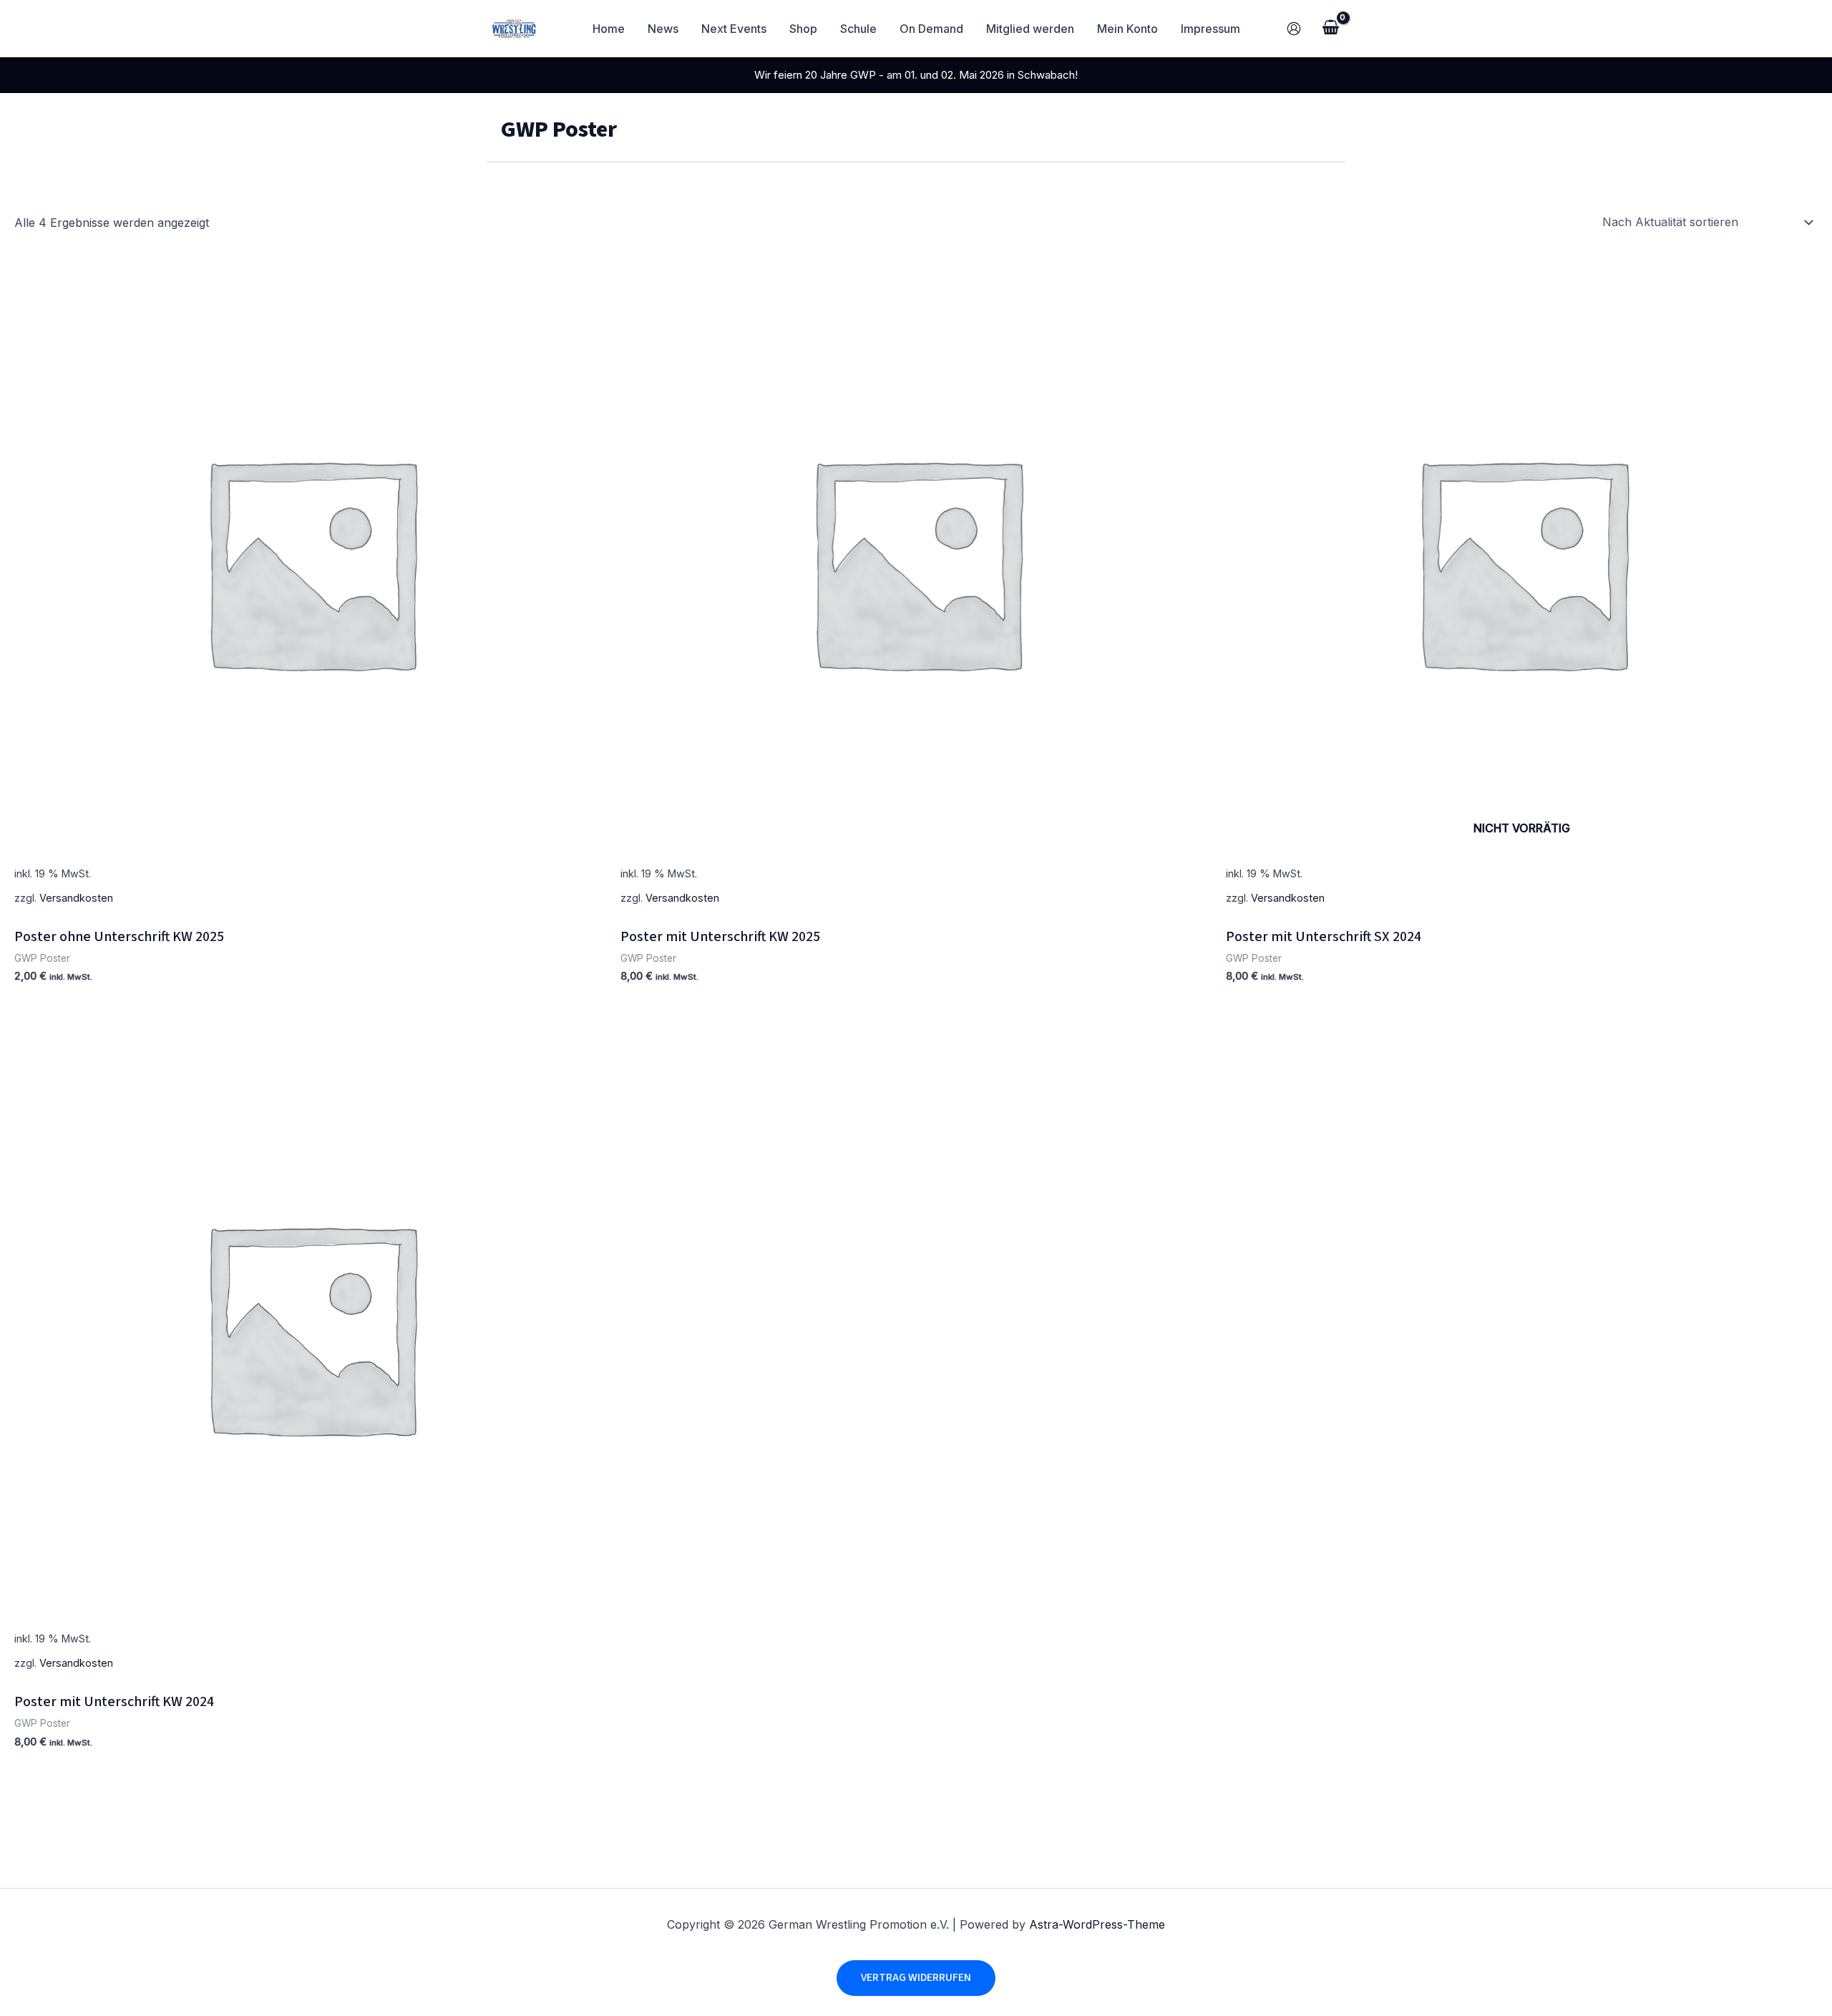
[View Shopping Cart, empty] (1330, 29)
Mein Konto (1127, 29)
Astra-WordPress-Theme (1097, 1924)
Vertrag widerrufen (916, 1977)
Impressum (1210, 29)
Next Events (734, 29)
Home (609, 29)
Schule (858, 29)
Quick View (310, 897)
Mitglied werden (1030, 29)
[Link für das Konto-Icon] (1294, 29)
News (663, 29)
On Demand (931, 29)
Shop (803, 29)
